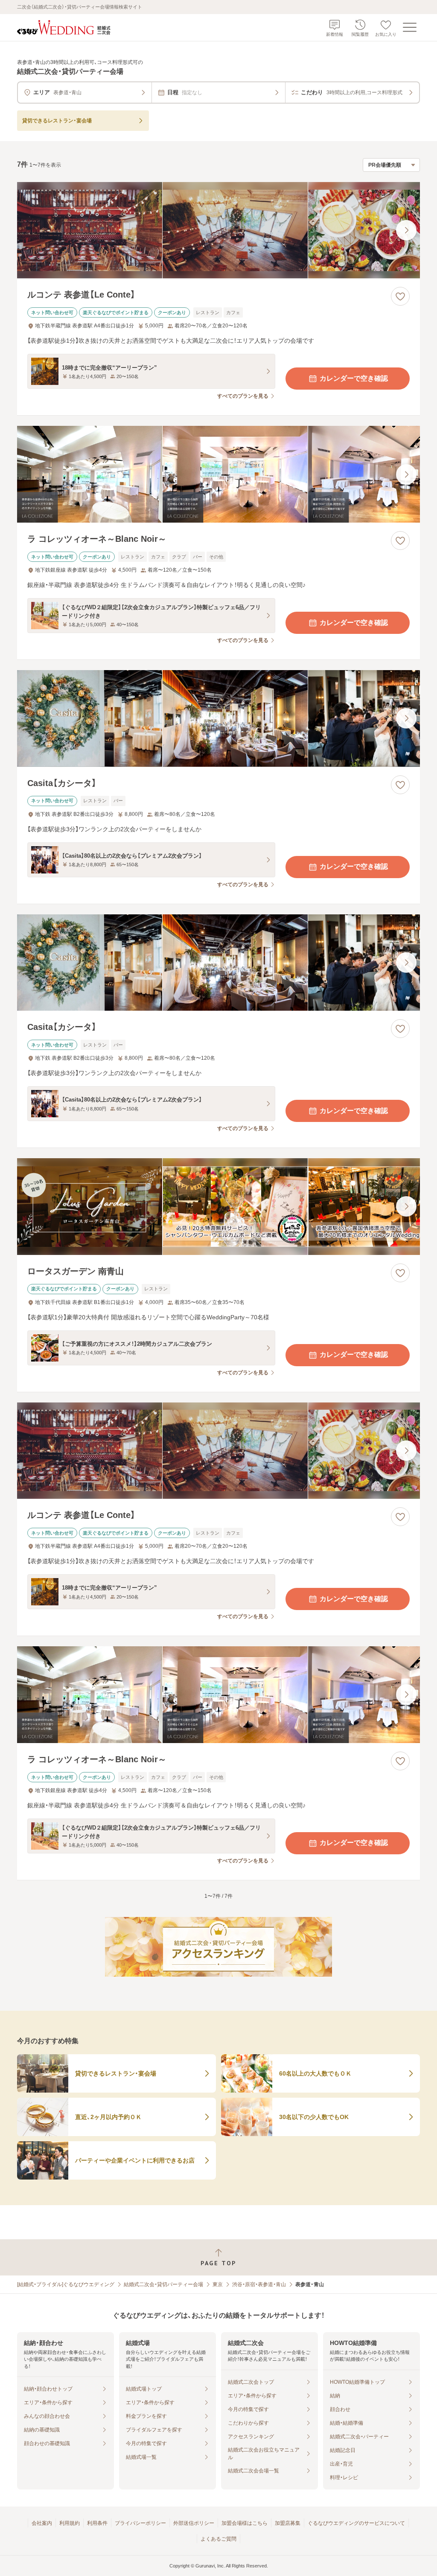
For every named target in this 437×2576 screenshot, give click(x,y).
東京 (218, 2284)
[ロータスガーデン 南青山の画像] (218, 1207)
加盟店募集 (288, 2523)
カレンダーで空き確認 (354, 378)
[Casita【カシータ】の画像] (218, 718)
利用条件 (97, 2523)
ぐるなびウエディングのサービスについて (356, 2523)
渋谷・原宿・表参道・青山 (259, 2284)
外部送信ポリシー (194, 2523)
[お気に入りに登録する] (400, 296)
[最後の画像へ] (406, 230)
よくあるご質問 (218, 2539)
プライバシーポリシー (140, 2523)
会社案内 (42, 2523)
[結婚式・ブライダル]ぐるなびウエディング (66, 2284)
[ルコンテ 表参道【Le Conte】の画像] (218, 230)
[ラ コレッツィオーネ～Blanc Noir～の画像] (218, 474)
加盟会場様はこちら (245, 2523)
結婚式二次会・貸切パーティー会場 (163, 2284)
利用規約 (70, 2523)
